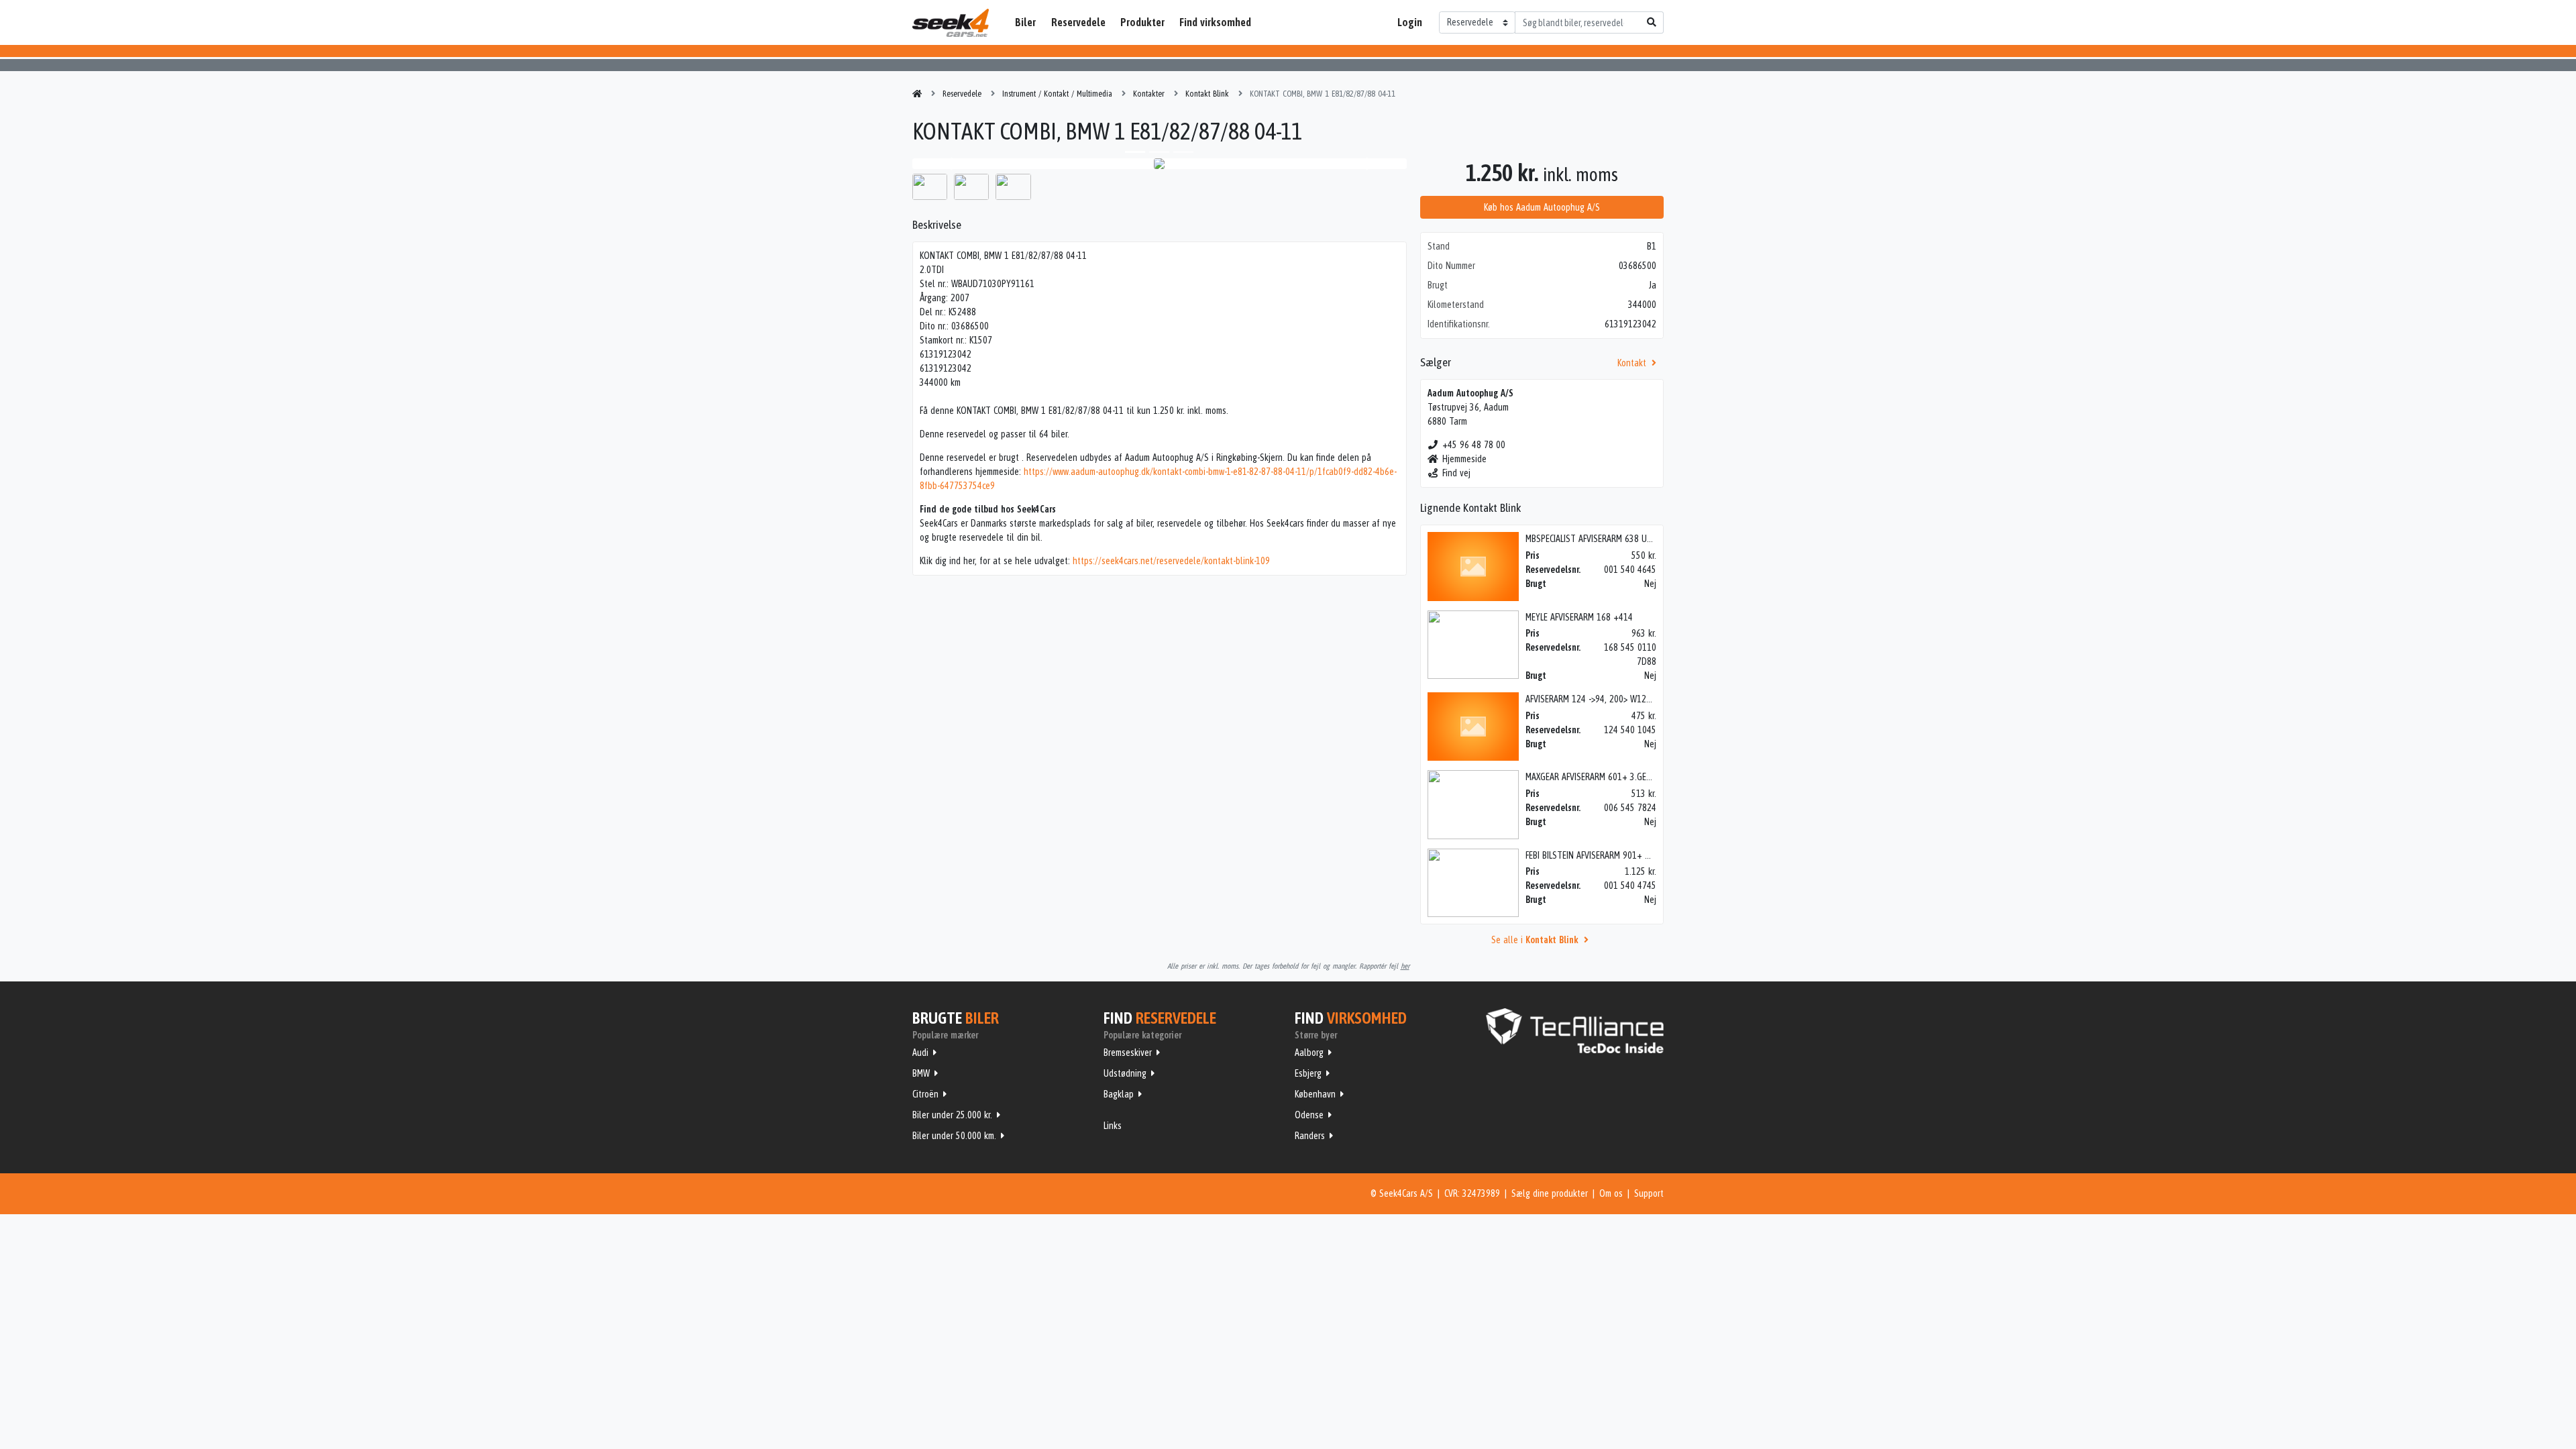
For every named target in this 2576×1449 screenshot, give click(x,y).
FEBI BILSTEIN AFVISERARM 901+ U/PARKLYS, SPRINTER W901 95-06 (1648, 855)
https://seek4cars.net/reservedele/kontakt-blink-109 (1171, 561)
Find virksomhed (1215, 22)
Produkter (1142, 22)
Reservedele (1078, 22)
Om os (1611, 1193)
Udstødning (1125, 1073)
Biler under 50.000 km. (954, 1136)
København (1315, 1094)
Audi (920, 1053)
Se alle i (1535, 940)
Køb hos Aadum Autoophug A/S (1542, 207)
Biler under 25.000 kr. (952, 1115)
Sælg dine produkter (1550, 1193)
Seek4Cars (951, 23)
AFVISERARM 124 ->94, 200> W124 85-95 (1600, 699)
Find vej (1456, 473)
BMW (921, 1073)
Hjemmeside (1464, 459)
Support (1649, 1193)
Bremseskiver (1128, 1053)
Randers (1310, 1136)
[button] (949, 164)
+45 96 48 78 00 (1474, 445)
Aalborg (1309, 1053)
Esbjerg (1308, 1073)
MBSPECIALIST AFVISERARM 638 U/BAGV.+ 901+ (1612, 539)
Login (1410, 22)
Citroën (925, 1094)
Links (1113, 1126)
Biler (1025, 22)
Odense (1309, 1115)
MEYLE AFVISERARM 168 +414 (1579, 617)
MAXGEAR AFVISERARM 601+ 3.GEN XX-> (1597, 777)
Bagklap (1119, 1094)
